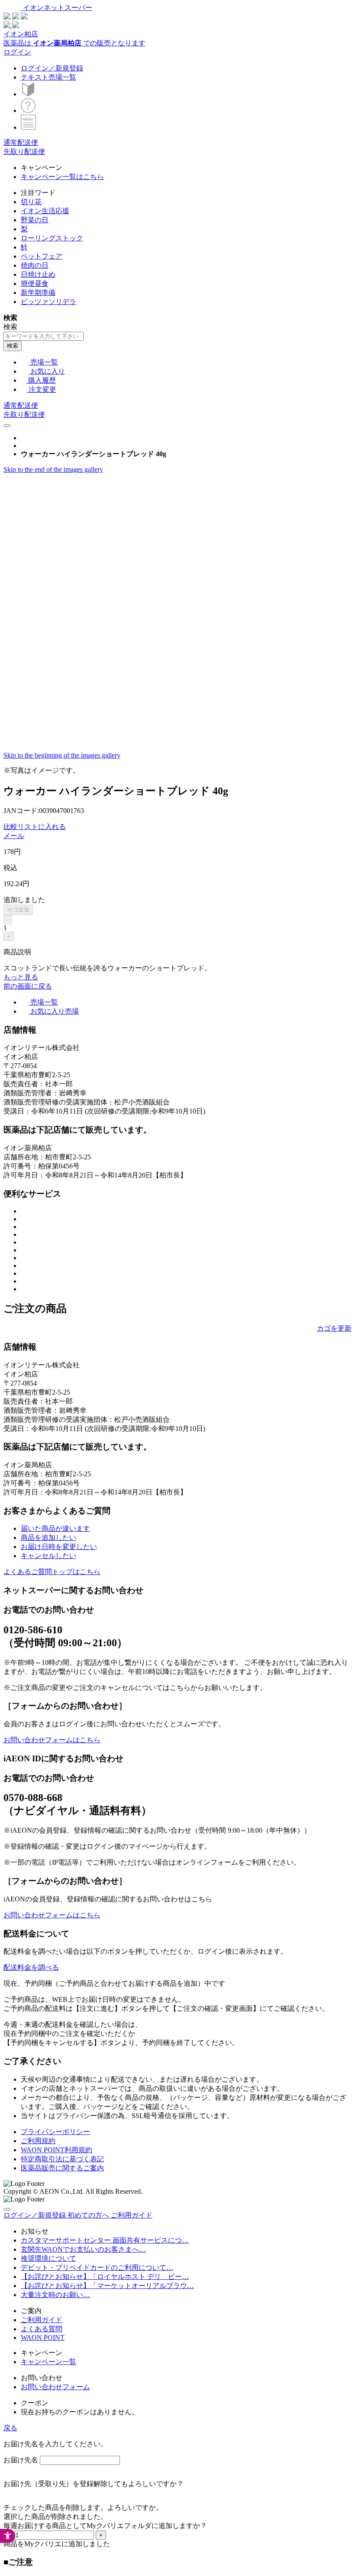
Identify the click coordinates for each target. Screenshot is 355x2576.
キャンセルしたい (48, 1556)
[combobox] (44, 336)
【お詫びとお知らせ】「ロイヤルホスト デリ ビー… (105, 2277)
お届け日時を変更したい (59, 1547)
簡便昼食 (35, 283)
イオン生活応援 (45, 211)
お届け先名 (21, 2460)
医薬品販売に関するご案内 (62, 2168)
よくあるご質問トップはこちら (52, 1572)
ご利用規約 (38, 2141)
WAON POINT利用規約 (56, 2150)
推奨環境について (48, 2258)
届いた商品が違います (55, 1528)
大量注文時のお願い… (55, 2295)
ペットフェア (42, 256)
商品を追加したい (48, 1538)
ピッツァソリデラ (48, 302)
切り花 (31, 202)
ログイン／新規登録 (52, 68)
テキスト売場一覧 (48, 77)
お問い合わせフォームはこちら (52, 1740)
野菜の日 (35, 220)
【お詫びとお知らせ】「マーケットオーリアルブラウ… (107, 2286)
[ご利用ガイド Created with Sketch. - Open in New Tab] (28, 110)
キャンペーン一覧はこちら (62, 177)
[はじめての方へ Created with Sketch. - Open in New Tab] (28, 94)
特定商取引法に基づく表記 (62, 2159)
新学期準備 (38, 293)
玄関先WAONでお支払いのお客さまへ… (83, 2249)
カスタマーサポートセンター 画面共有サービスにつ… (105, 2240)
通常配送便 (21, 142)
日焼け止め (38, 274)
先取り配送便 (24, 152)
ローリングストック (52, 238)
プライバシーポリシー (55, 2132)
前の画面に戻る (28, 986)
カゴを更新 (334, 1328)
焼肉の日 (35, 265)
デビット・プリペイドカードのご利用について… (97, 2267)
